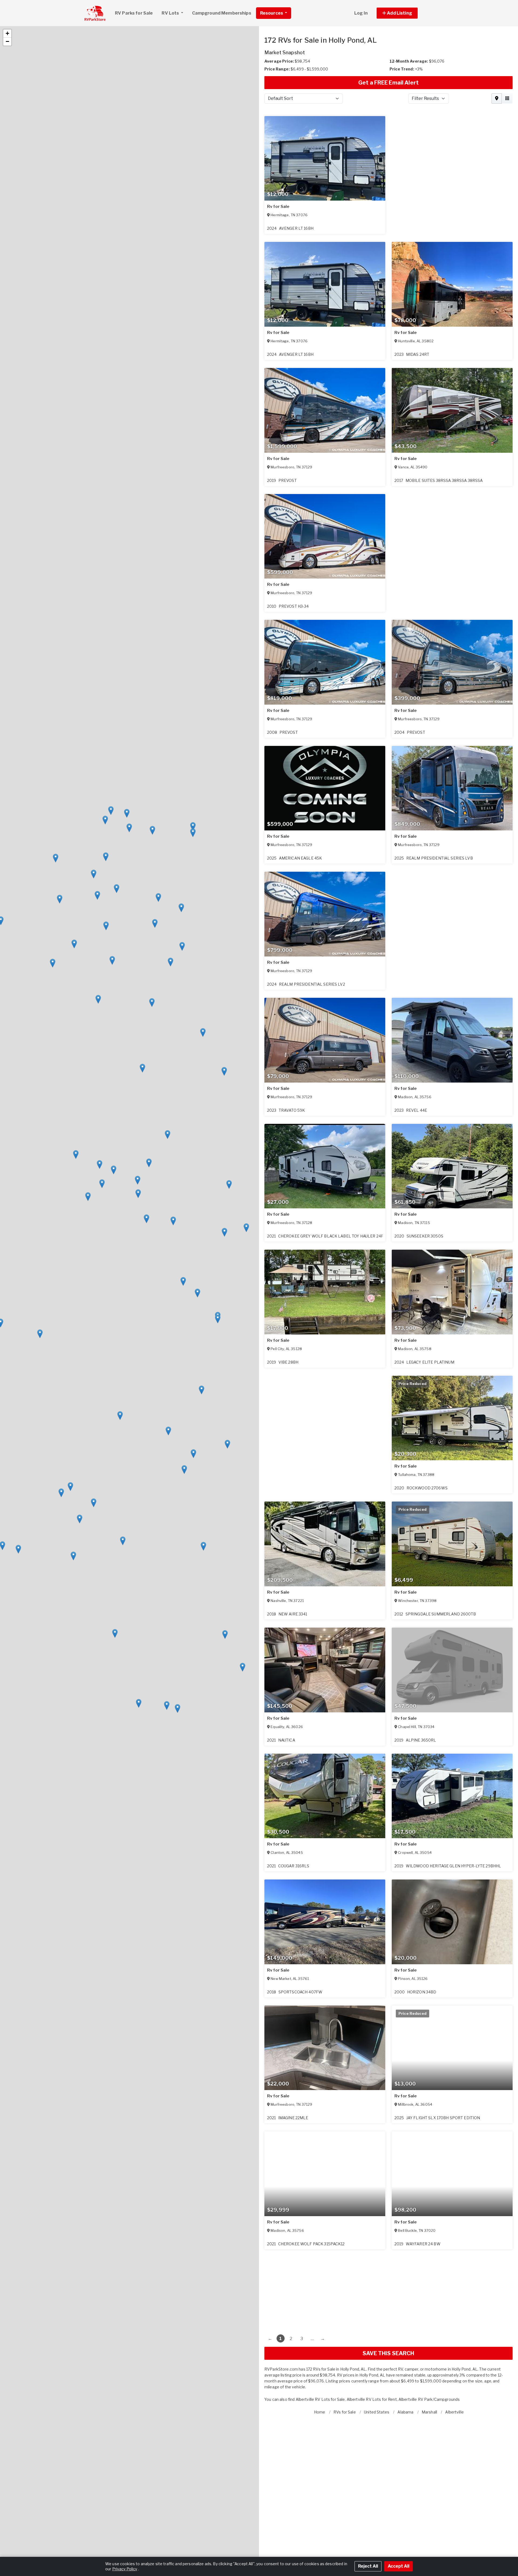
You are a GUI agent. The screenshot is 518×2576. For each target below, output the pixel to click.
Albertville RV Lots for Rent (372, 2399)
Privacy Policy (125, 2569)
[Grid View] (507, 99)
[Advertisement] (388, 2287)
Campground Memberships (222, 13)
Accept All (398, 2566)
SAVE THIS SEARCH (388, 2353)
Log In (361, 13)
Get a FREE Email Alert (388, 83)
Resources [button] (272, 13)
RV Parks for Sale (134, 13)
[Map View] (497, 99)
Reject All (368, 2566)
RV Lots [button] (171, 13)
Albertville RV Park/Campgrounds (429, 2399)
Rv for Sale (278, 207)
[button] (403, 13)
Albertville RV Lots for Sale (320, 2399)
